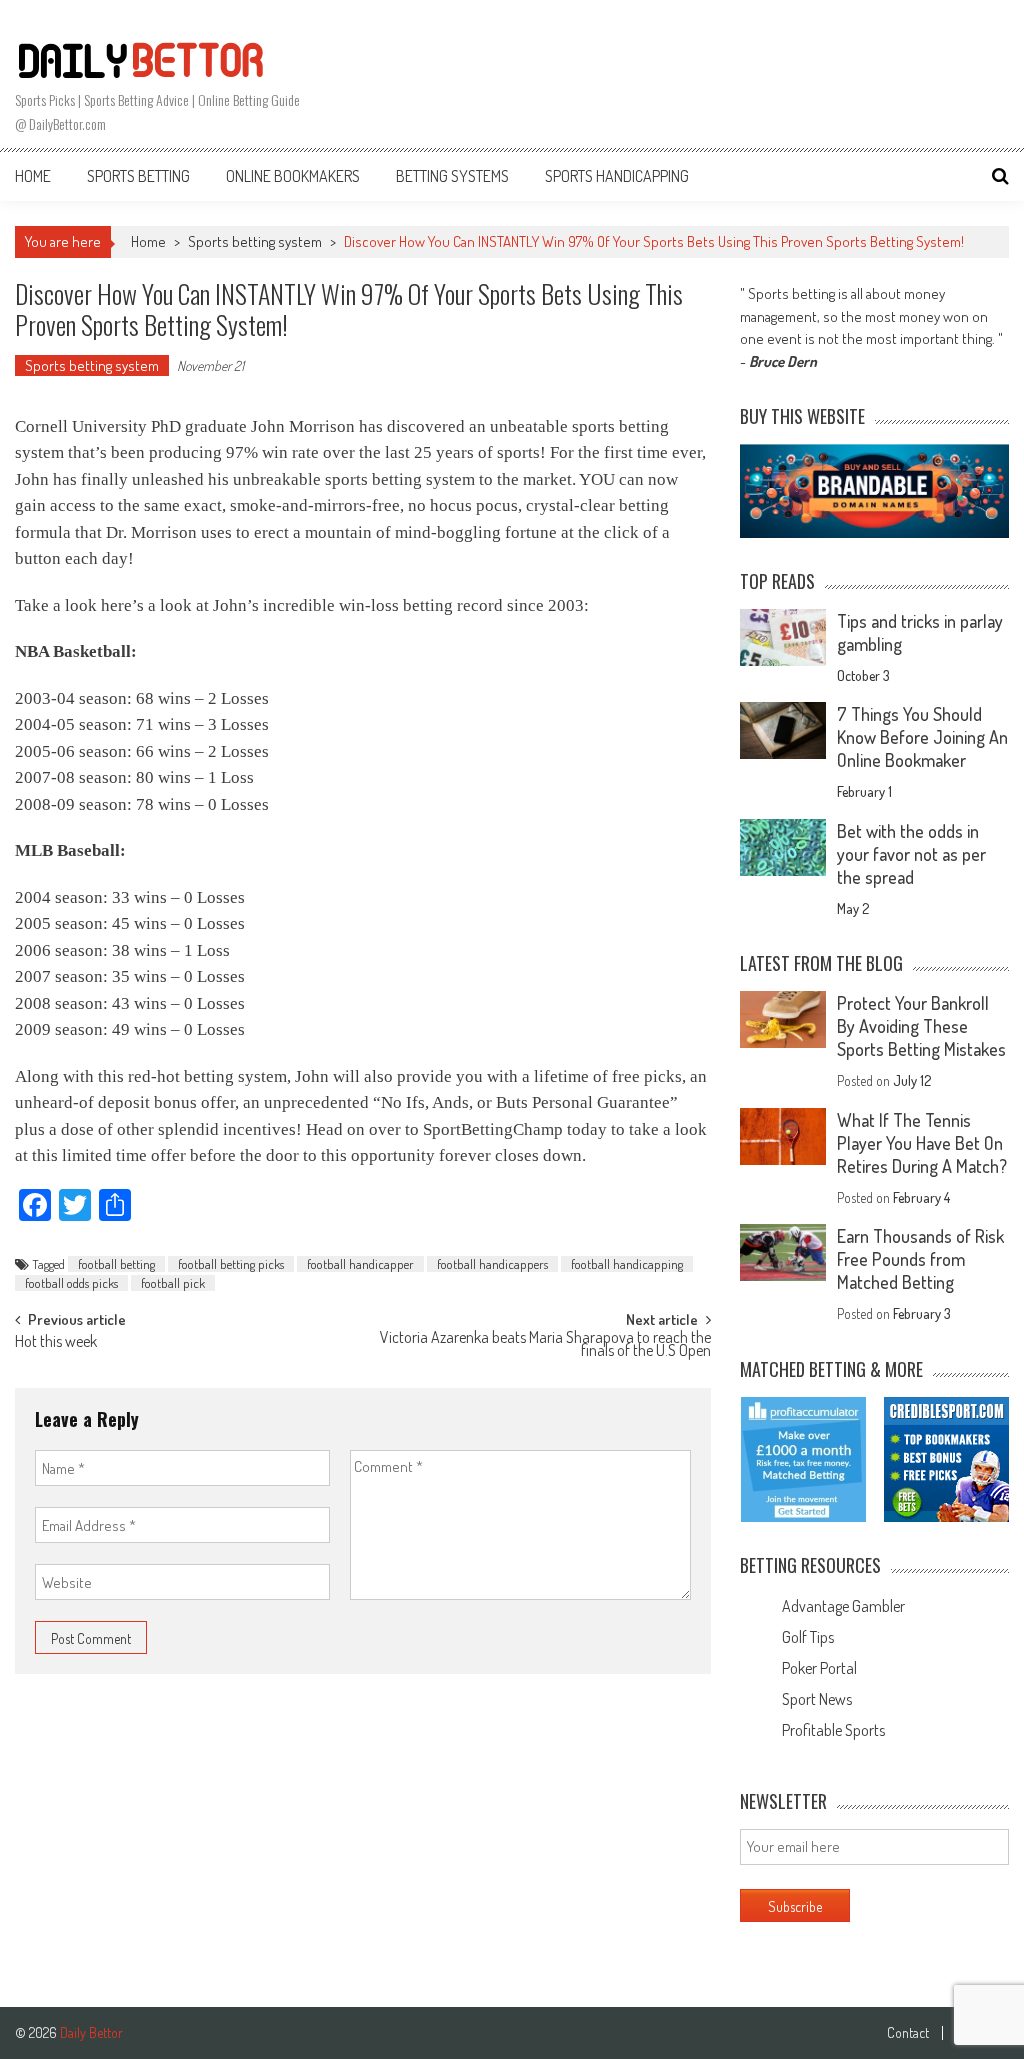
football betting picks (231, 1264)
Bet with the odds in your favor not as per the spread (911, 854)
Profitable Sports (833, 1730)
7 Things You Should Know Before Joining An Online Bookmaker (922, 737)
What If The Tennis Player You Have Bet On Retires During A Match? (922, 1143)
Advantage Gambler (843, 1606)
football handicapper (360, 1264)
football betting (116, 1264)
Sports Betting (138, 176)
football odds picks (71, 1283)
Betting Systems (452, 176)
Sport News (817, 1699)
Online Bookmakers (293, 176)
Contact (908, 2033)
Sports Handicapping (617, 176)
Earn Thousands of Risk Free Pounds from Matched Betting (920, 1259)
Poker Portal (819, 1668)
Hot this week (56, 1343)
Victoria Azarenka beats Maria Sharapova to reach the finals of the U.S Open (545, 1345)
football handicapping (627, 1264)
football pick (173, 1283)
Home (33, 176)
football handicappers (492, 1264)
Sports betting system (255, 241)
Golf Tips (808, 1637)
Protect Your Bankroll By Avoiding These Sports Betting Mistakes (921, 1026)
